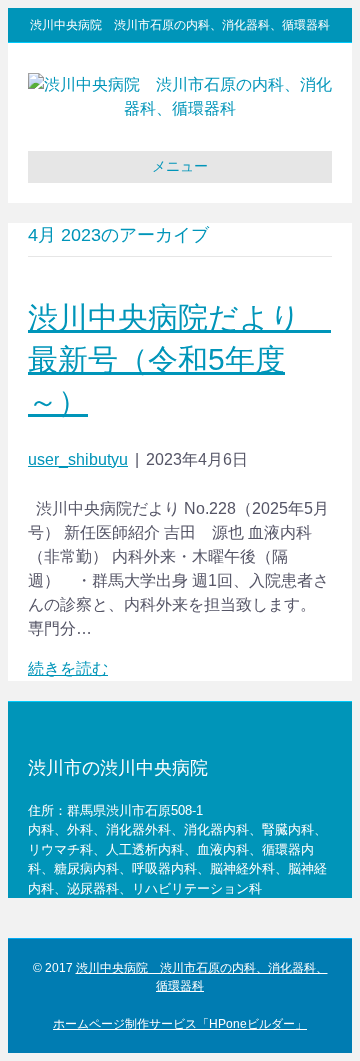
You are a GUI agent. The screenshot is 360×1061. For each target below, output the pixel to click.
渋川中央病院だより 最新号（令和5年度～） (179, 359)
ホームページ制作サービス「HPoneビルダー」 (180, 1024)
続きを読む (68, 668)
